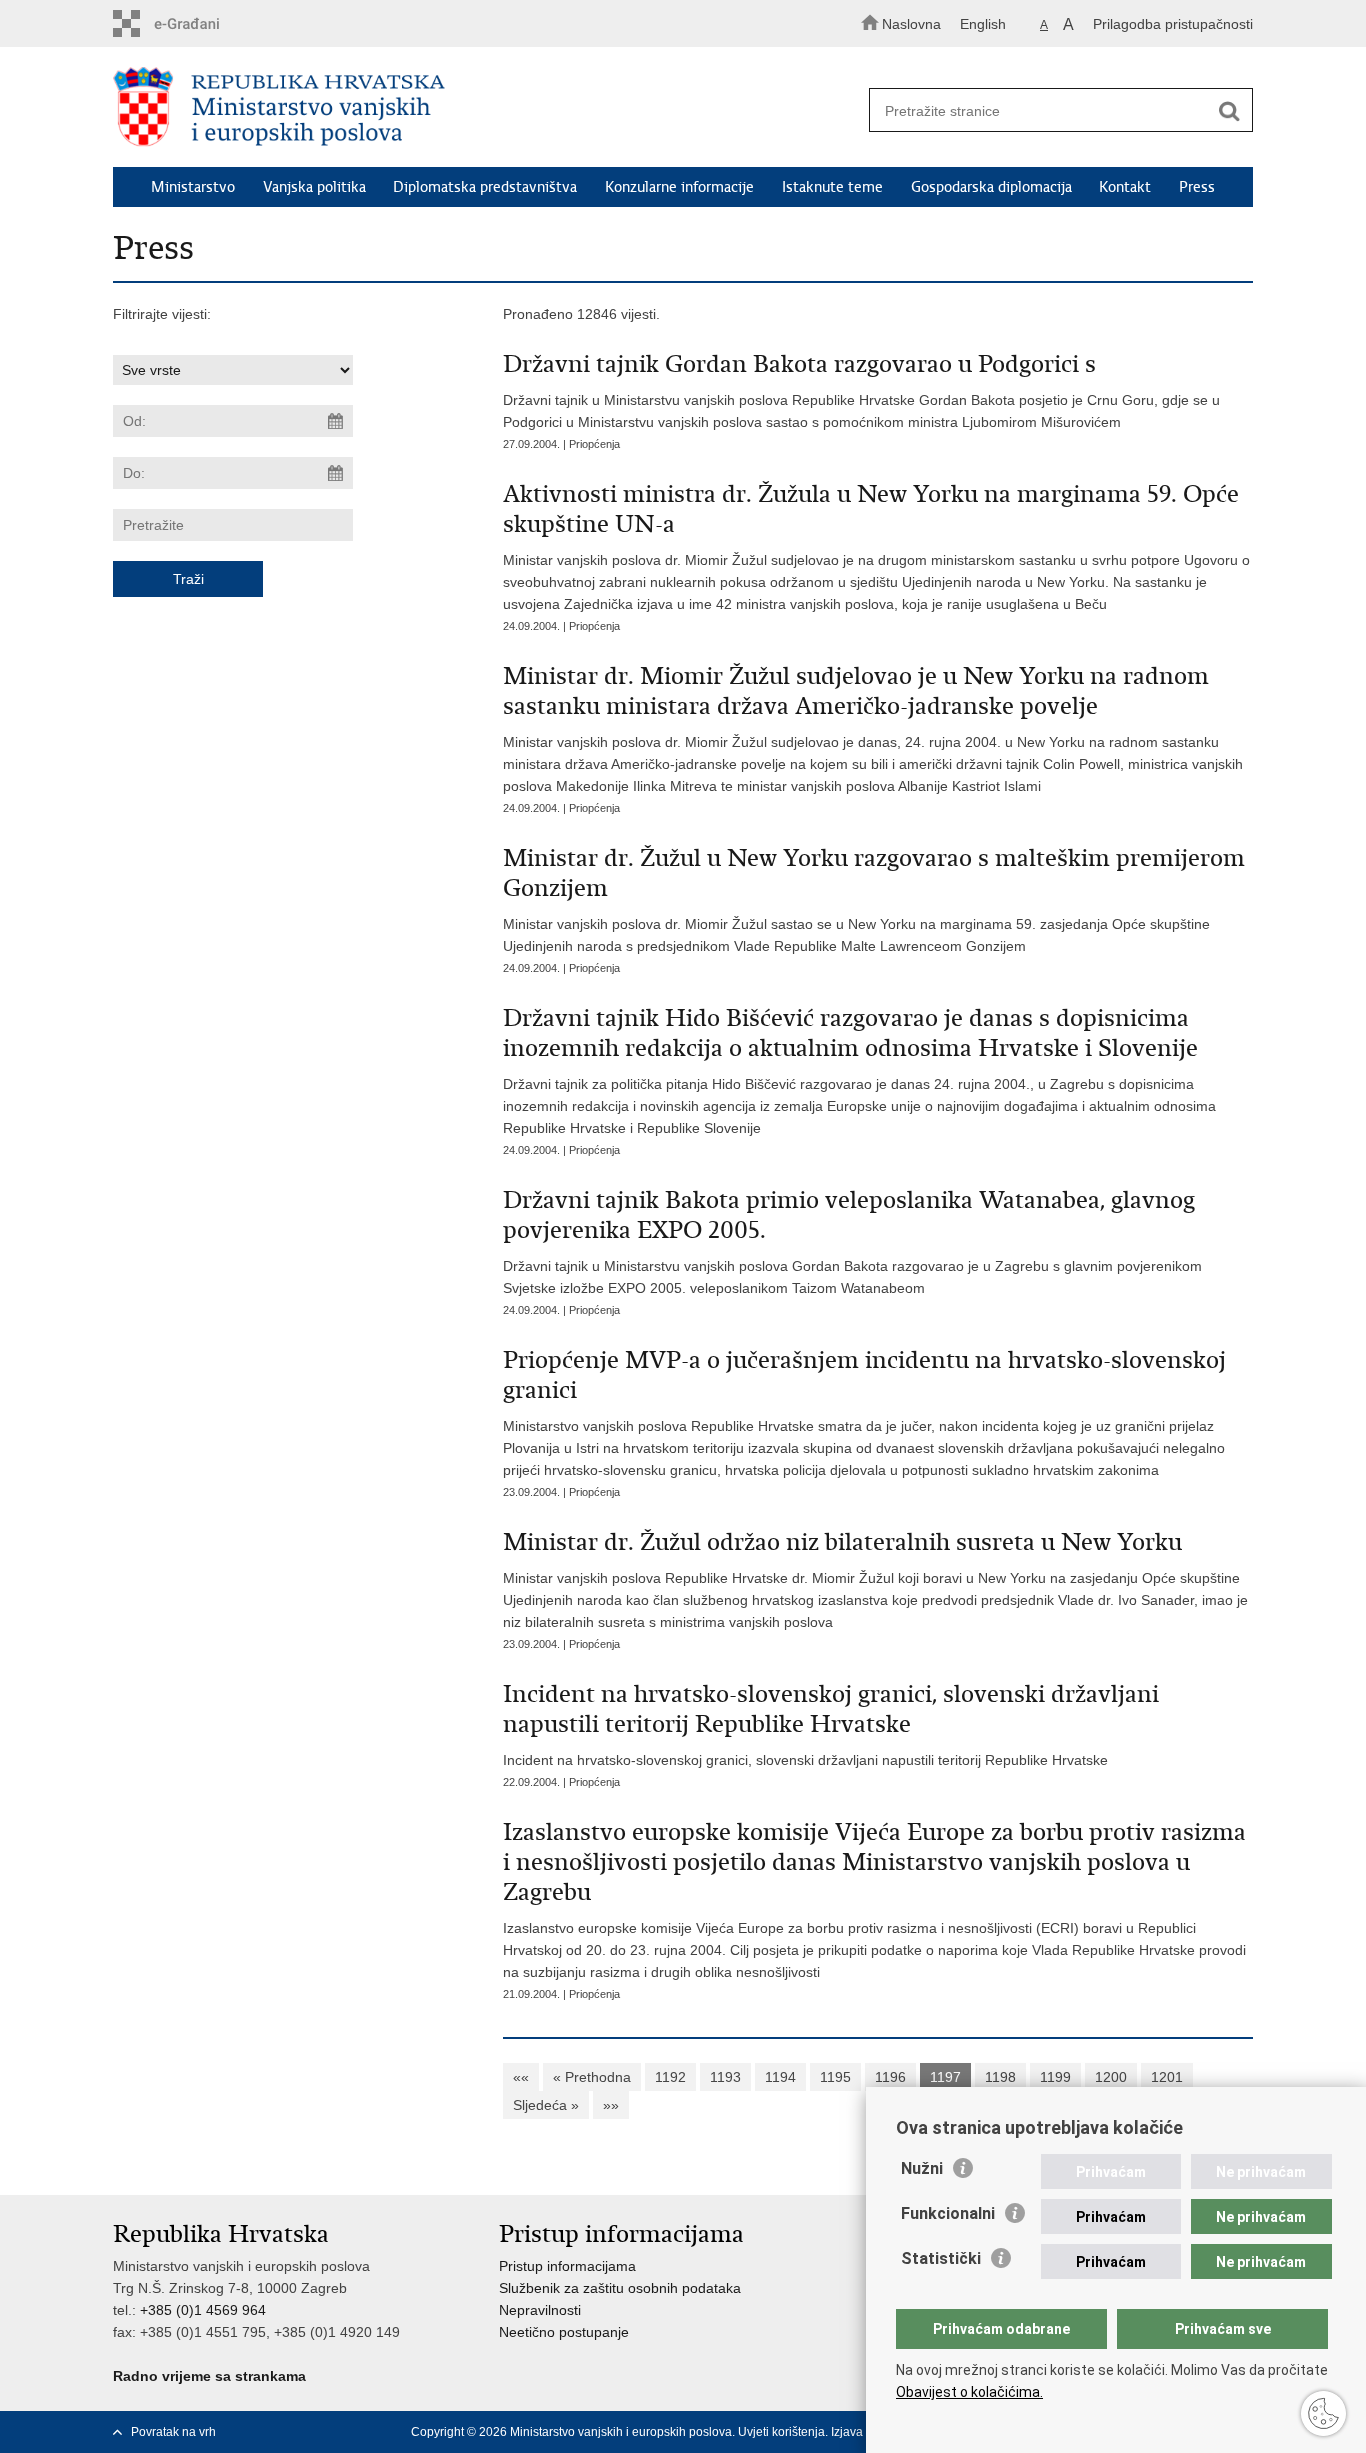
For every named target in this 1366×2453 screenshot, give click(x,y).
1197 (945, 2077)
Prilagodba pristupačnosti (1173, 24)
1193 (725, 2077)
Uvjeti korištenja (781, 2432)
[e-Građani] (198, 23)
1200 (1111, 2077)
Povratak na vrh (173, 2432)
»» (611, 2105)
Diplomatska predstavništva (485, 187)
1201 (1167, 2077)
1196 (890, 2077)
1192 (670, 2077)
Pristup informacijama (567, 2266)
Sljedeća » (546, 2105)
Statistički (941, 2258)
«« (521, 2077)
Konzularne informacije (679, 187)
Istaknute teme (832, 187)
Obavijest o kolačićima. (969, 2392)
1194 (780, 2077)
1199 (1055, 2077)
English (983, 24)
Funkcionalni (948, 2213)
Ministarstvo (193, 187)
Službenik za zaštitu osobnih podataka (620, 2288)
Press (1197, 187)
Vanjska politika (314, 187)
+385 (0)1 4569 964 (203, 2310)
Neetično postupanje (564, 2332)
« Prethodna (592, 2077)
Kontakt (1125, 187)
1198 (1000, 2077)
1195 (835, 2077)
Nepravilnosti (540, 2310)
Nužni (922, 2168)
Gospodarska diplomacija (991, 187)
